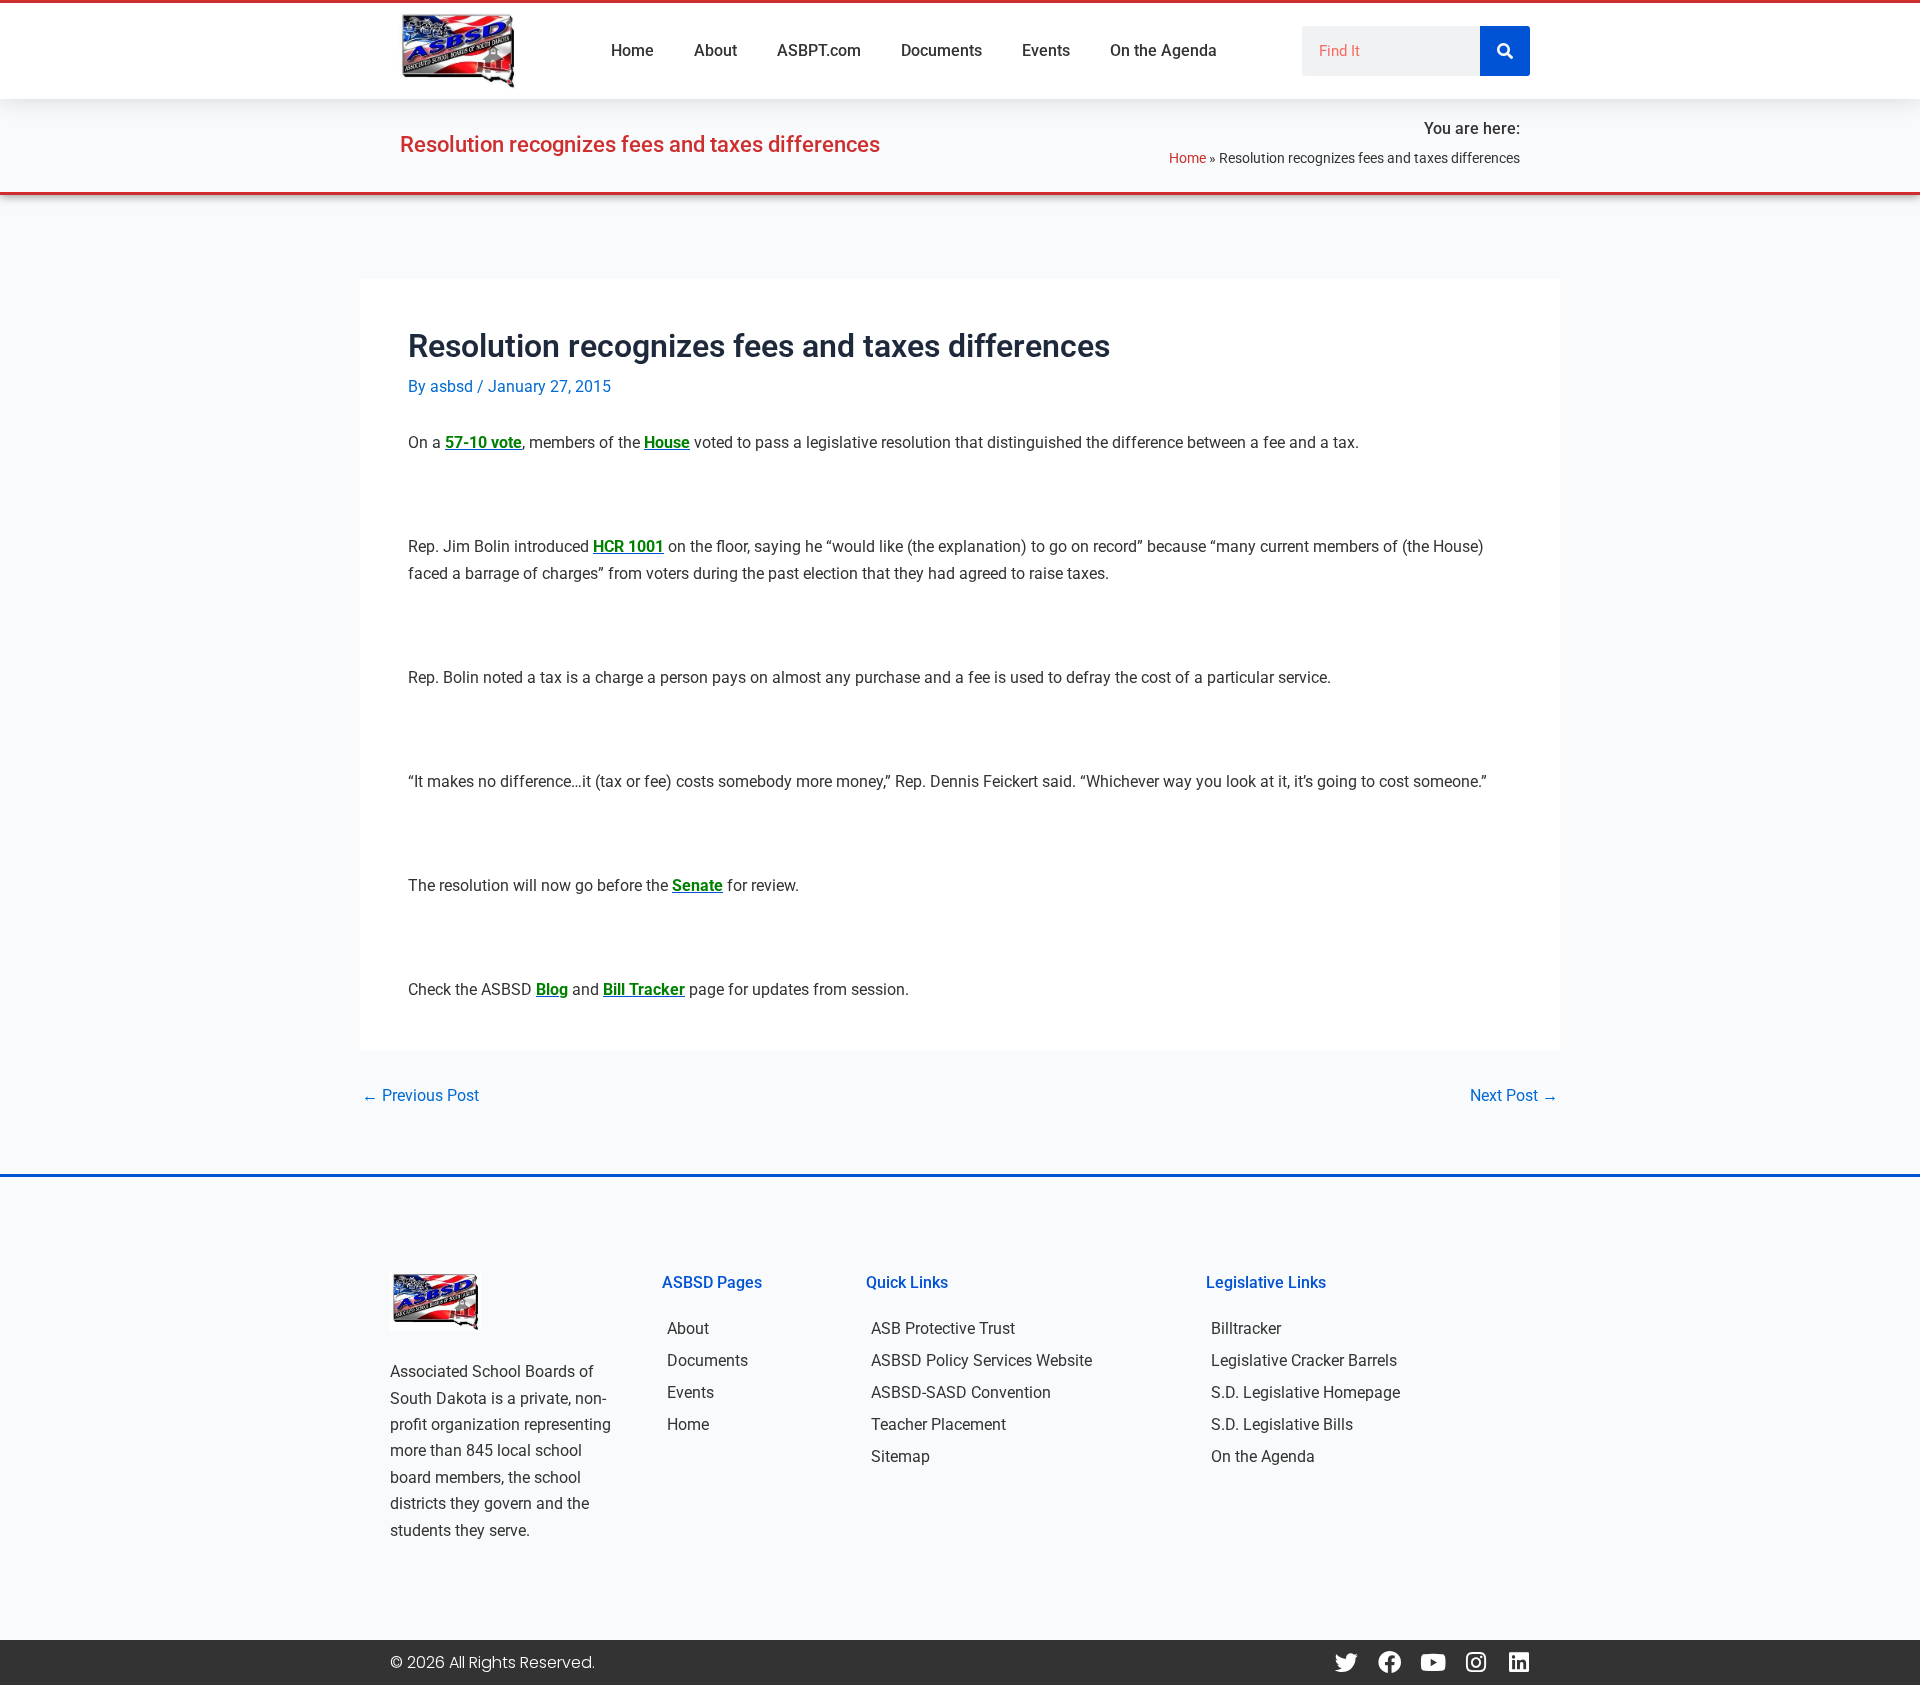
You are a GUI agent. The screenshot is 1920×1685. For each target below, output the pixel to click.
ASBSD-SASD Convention (961, 1392)
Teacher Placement (938, 1424)
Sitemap (900, 1456)
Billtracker (1246, 1328)
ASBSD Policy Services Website (981, 1360)
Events (1046, 50)
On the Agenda (1163, 50)
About (715, 50)
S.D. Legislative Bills (1282, 1424)
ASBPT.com (819, 50)
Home (632, 50)
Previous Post (420, 1096)
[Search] (1505, 51)
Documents (941, 50)
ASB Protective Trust (943, 1328)
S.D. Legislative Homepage (1305, 1392)
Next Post (1514, 1096)
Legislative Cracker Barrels (1304, 1360)
